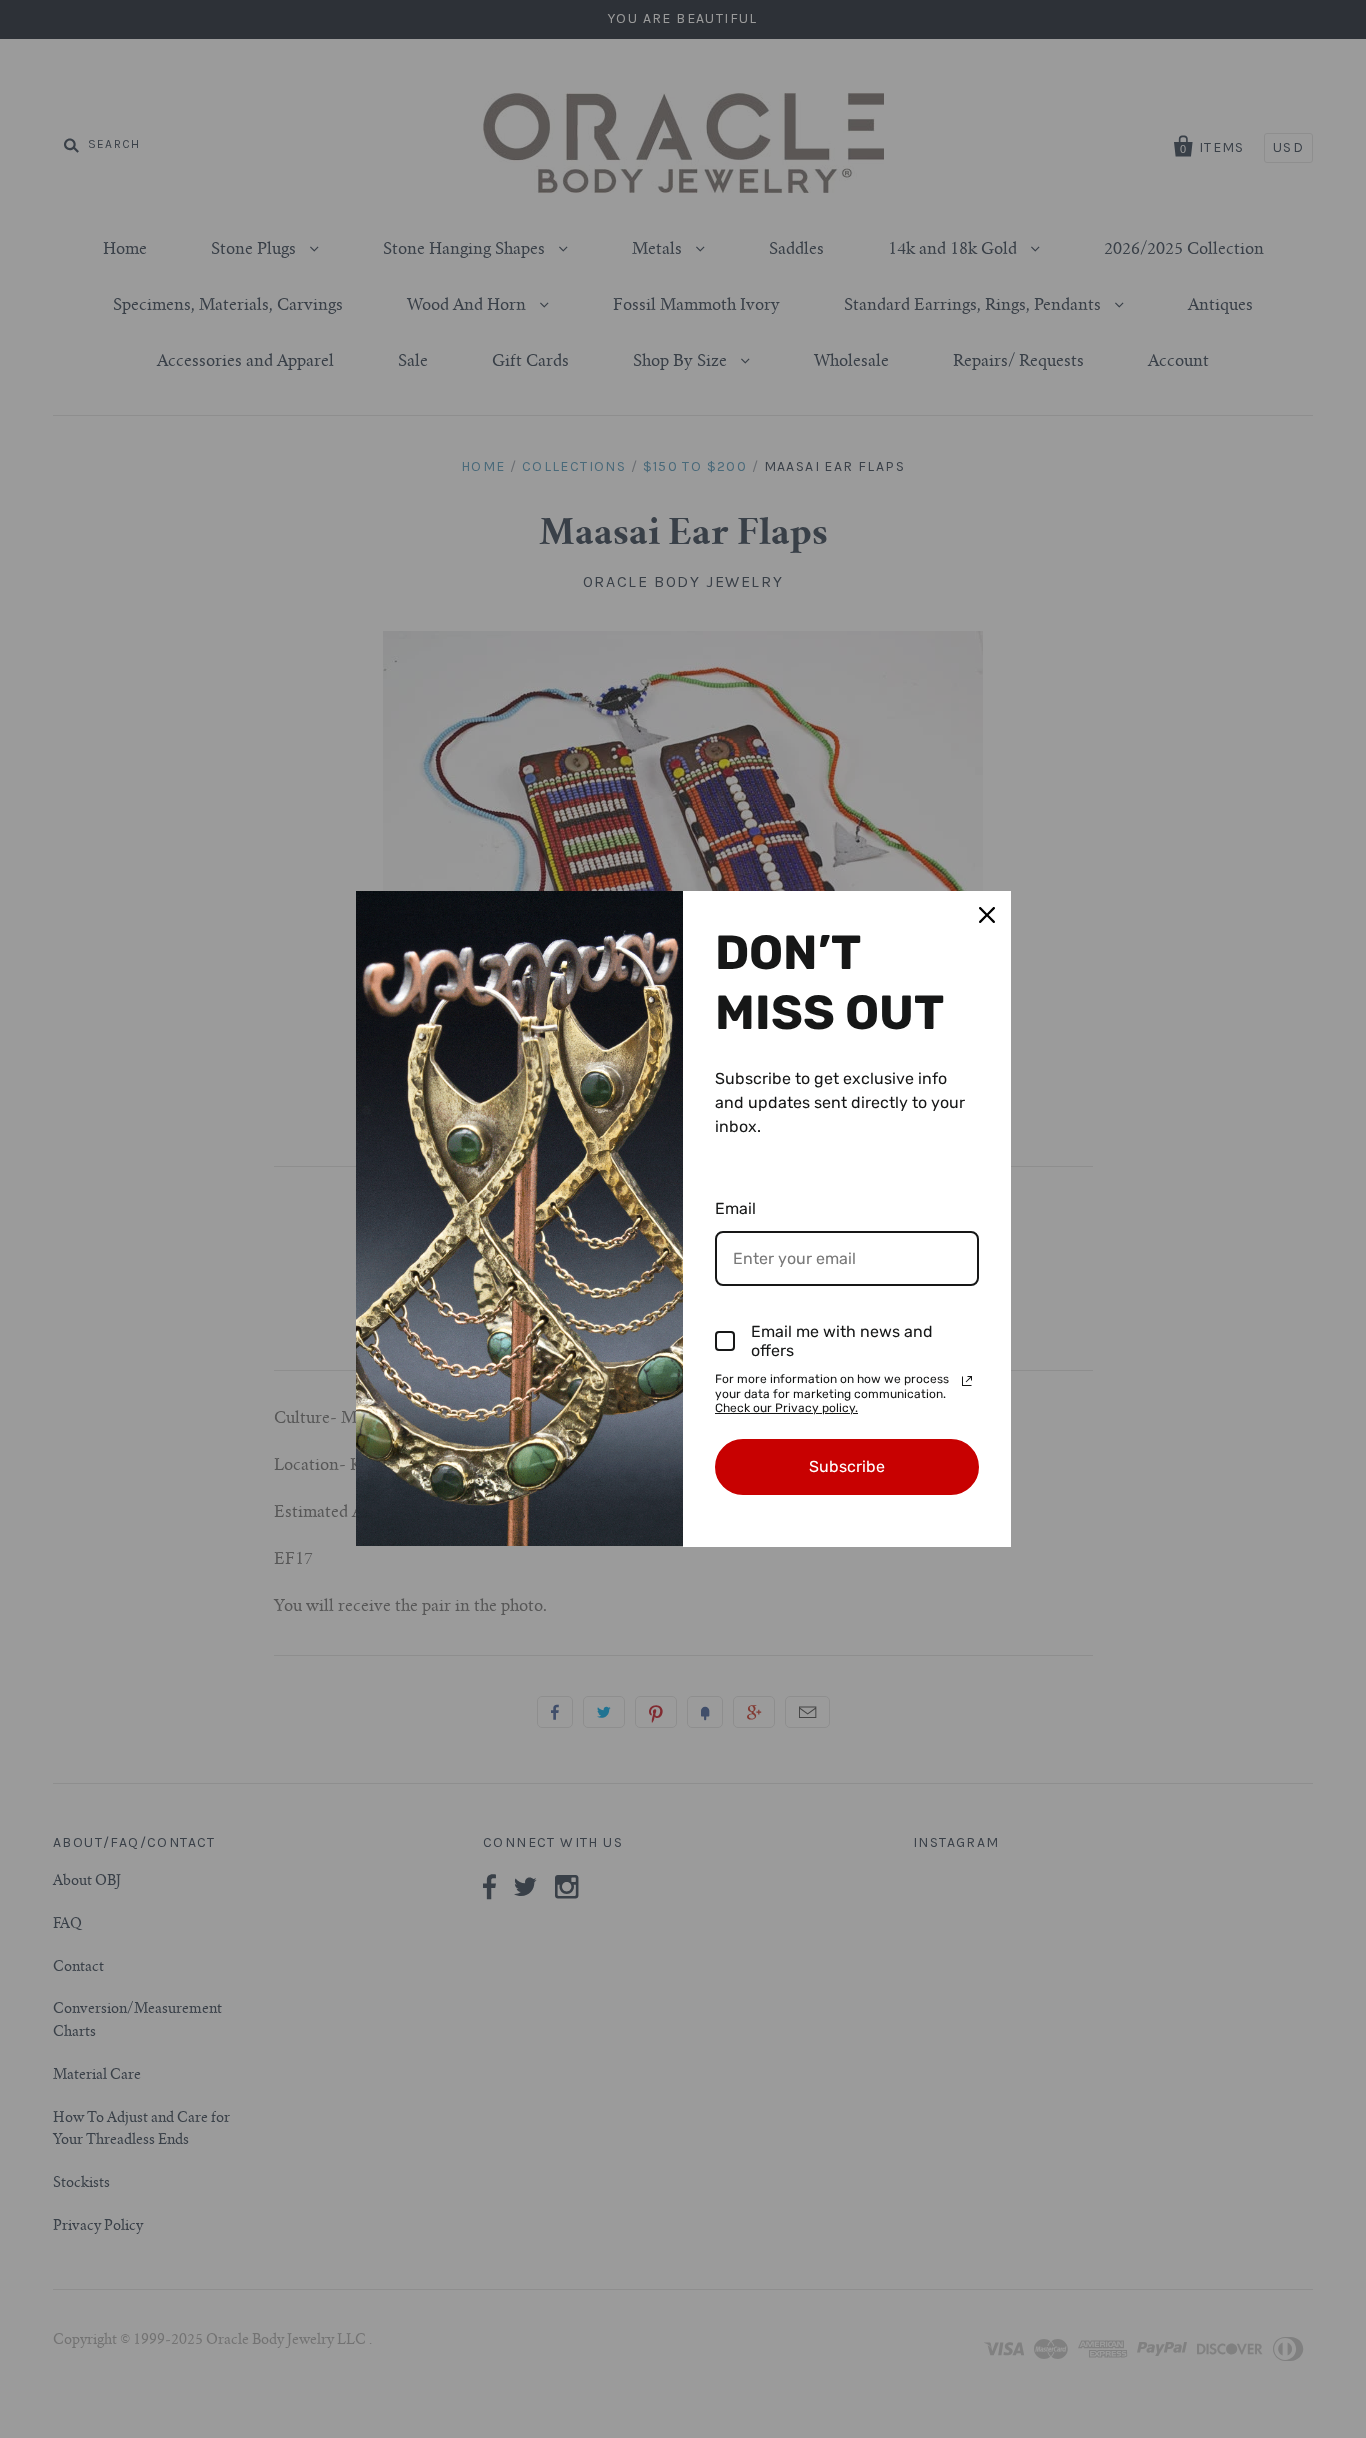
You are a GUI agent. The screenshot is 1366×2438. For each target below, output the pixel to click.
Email (735, 1208)
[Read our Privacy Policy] (967, 1381)
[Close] (987, 915)
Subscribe (847, 1466)
